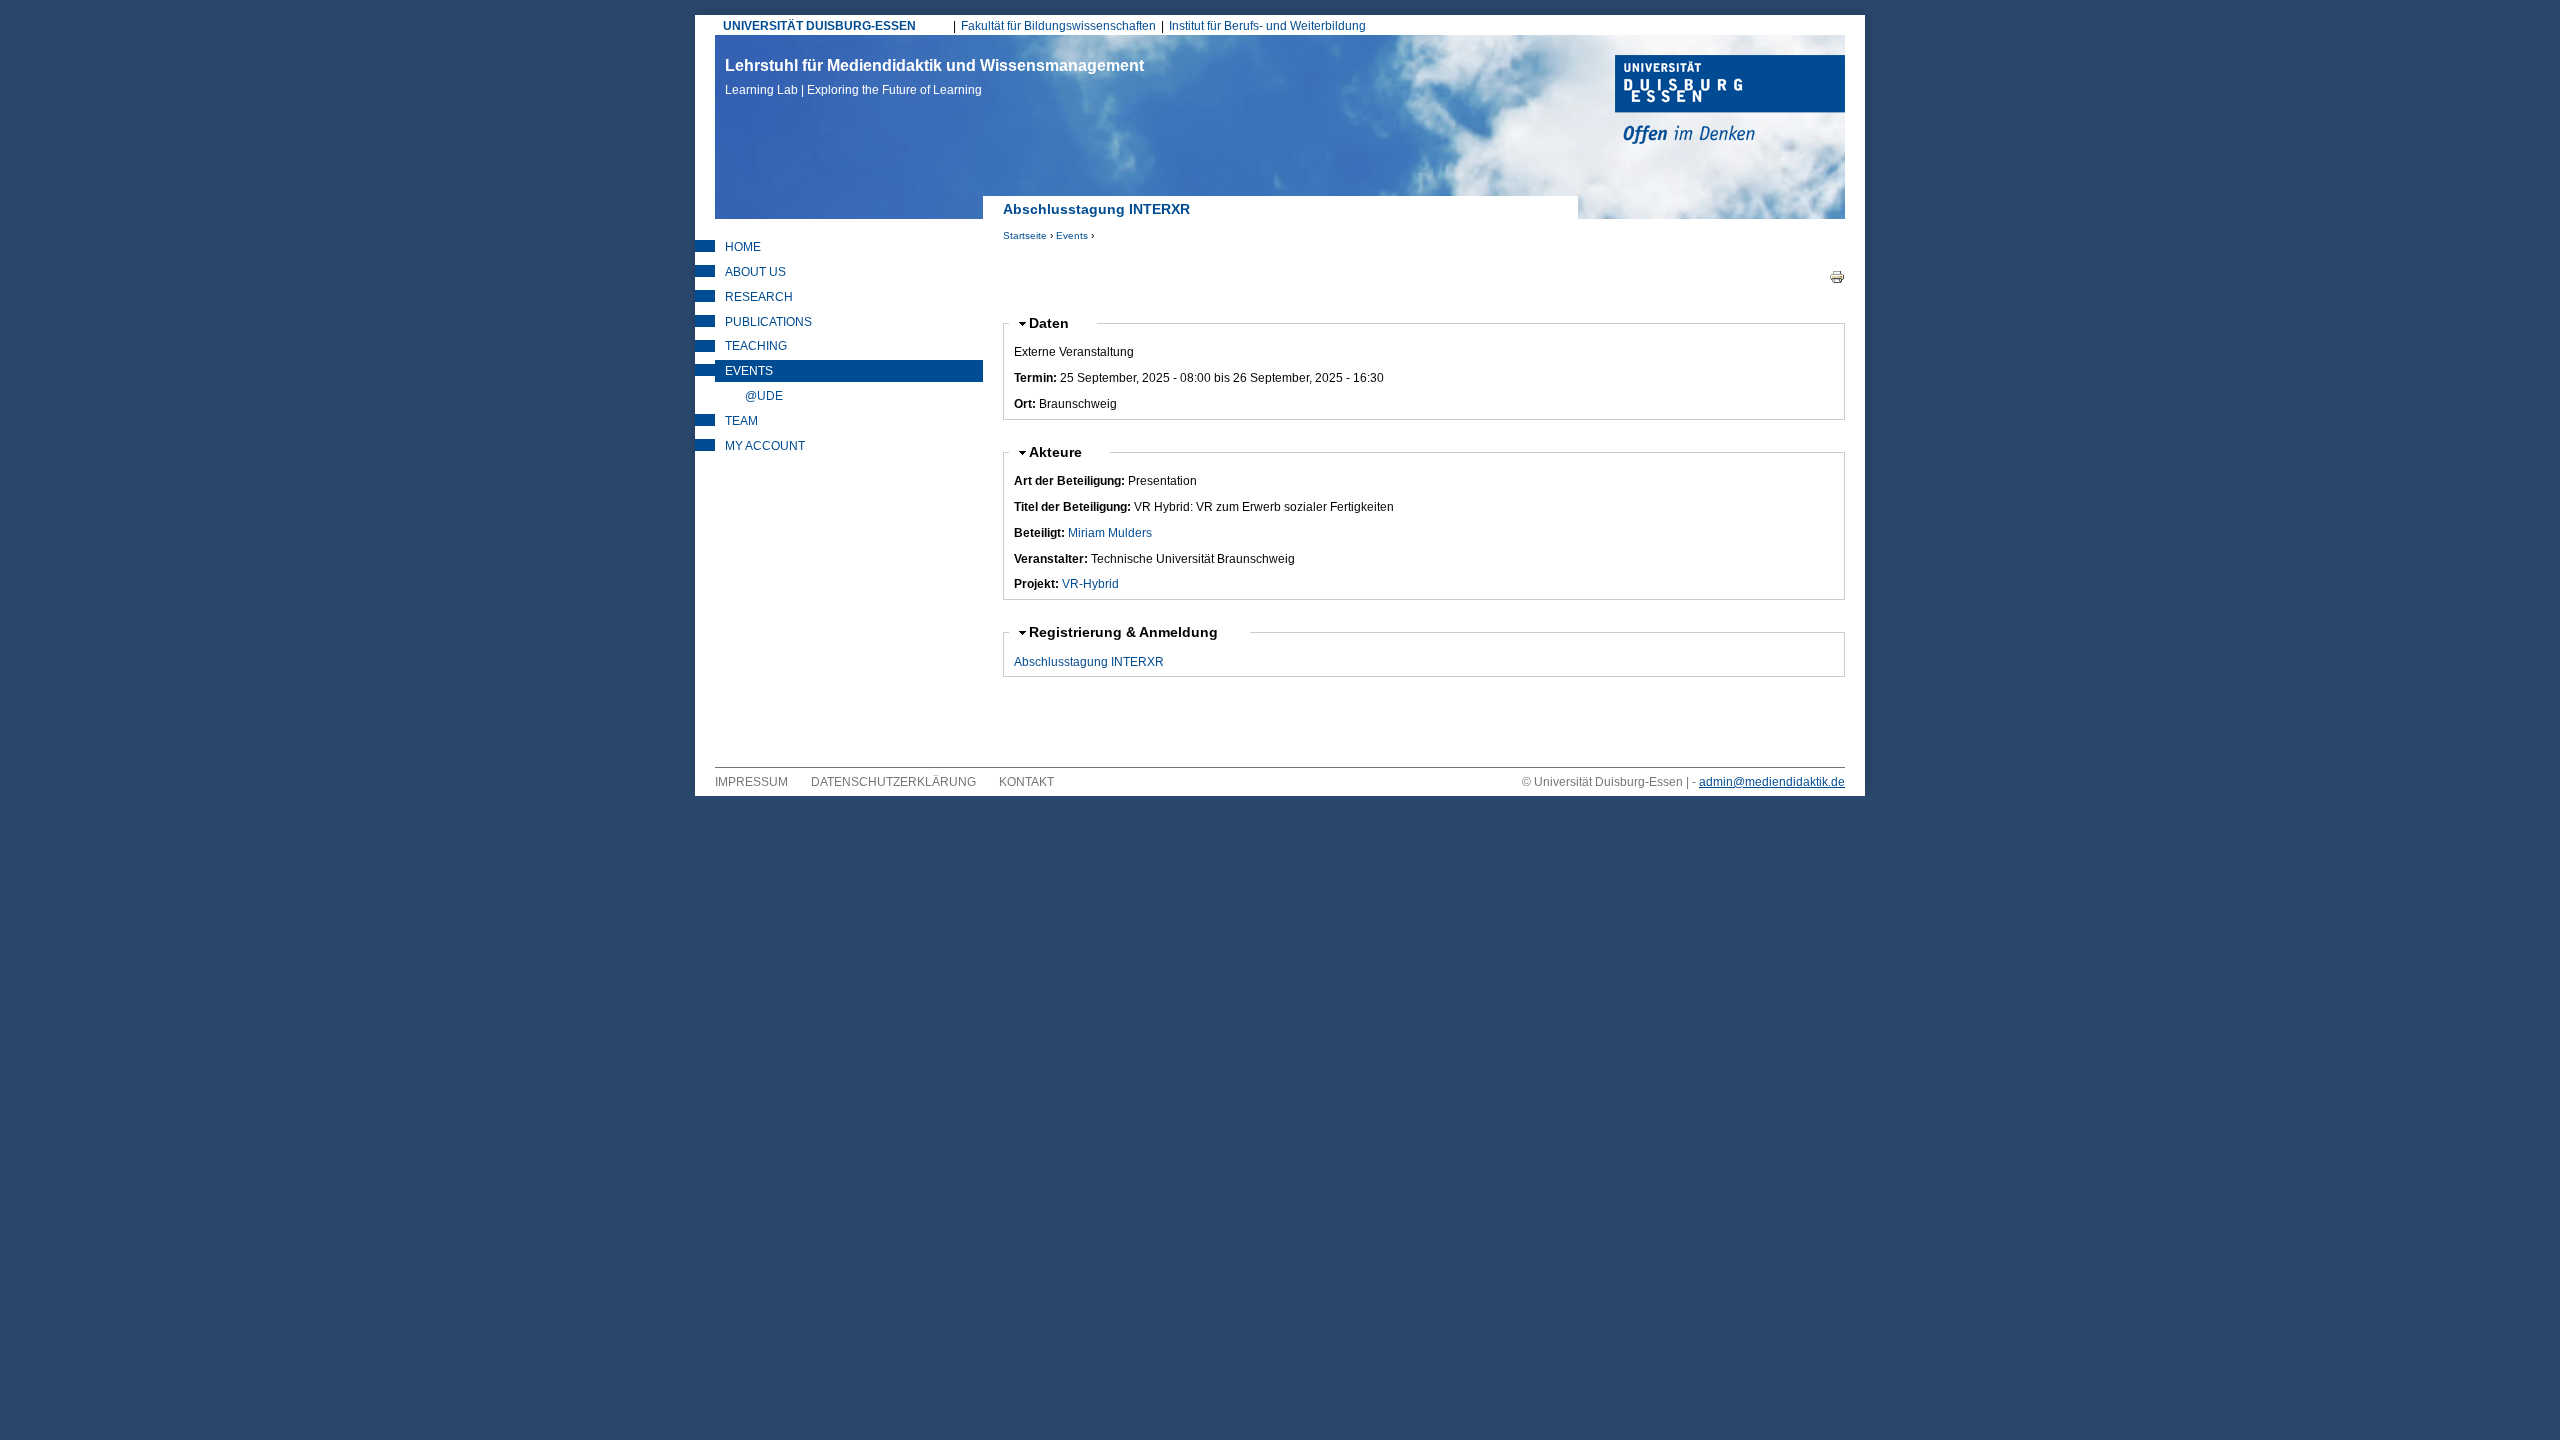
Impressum (751, 782)
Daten (1057, 323)
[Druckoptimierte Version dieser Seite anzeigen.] (1837, 276)
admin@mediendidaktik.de (1772, 782)
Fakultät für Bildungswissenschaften (1058, 26)
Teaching (756, 346)
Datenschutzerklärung (893, 782)
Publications (768, 322)
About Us (755, 272)
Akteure (1064, 452)
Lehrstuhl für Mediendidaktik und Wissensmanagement (934, 77)
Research (759, 297)
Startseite (1025, 235)
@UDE (764, 396)
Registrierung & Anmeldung (1125, 632)
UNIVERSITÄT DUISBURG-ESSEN (819, 26)
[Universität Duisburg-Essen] (1730, 102)
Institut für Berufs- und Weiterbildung (1267, 26)
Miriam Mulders (1110, 533)
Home (743, 247)
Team (741, 421)
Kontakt (1026, 782)
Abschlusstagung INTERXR (1089, 662)
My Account (765, 446)
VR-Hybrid (1090, 584)
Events (1072, 235)
